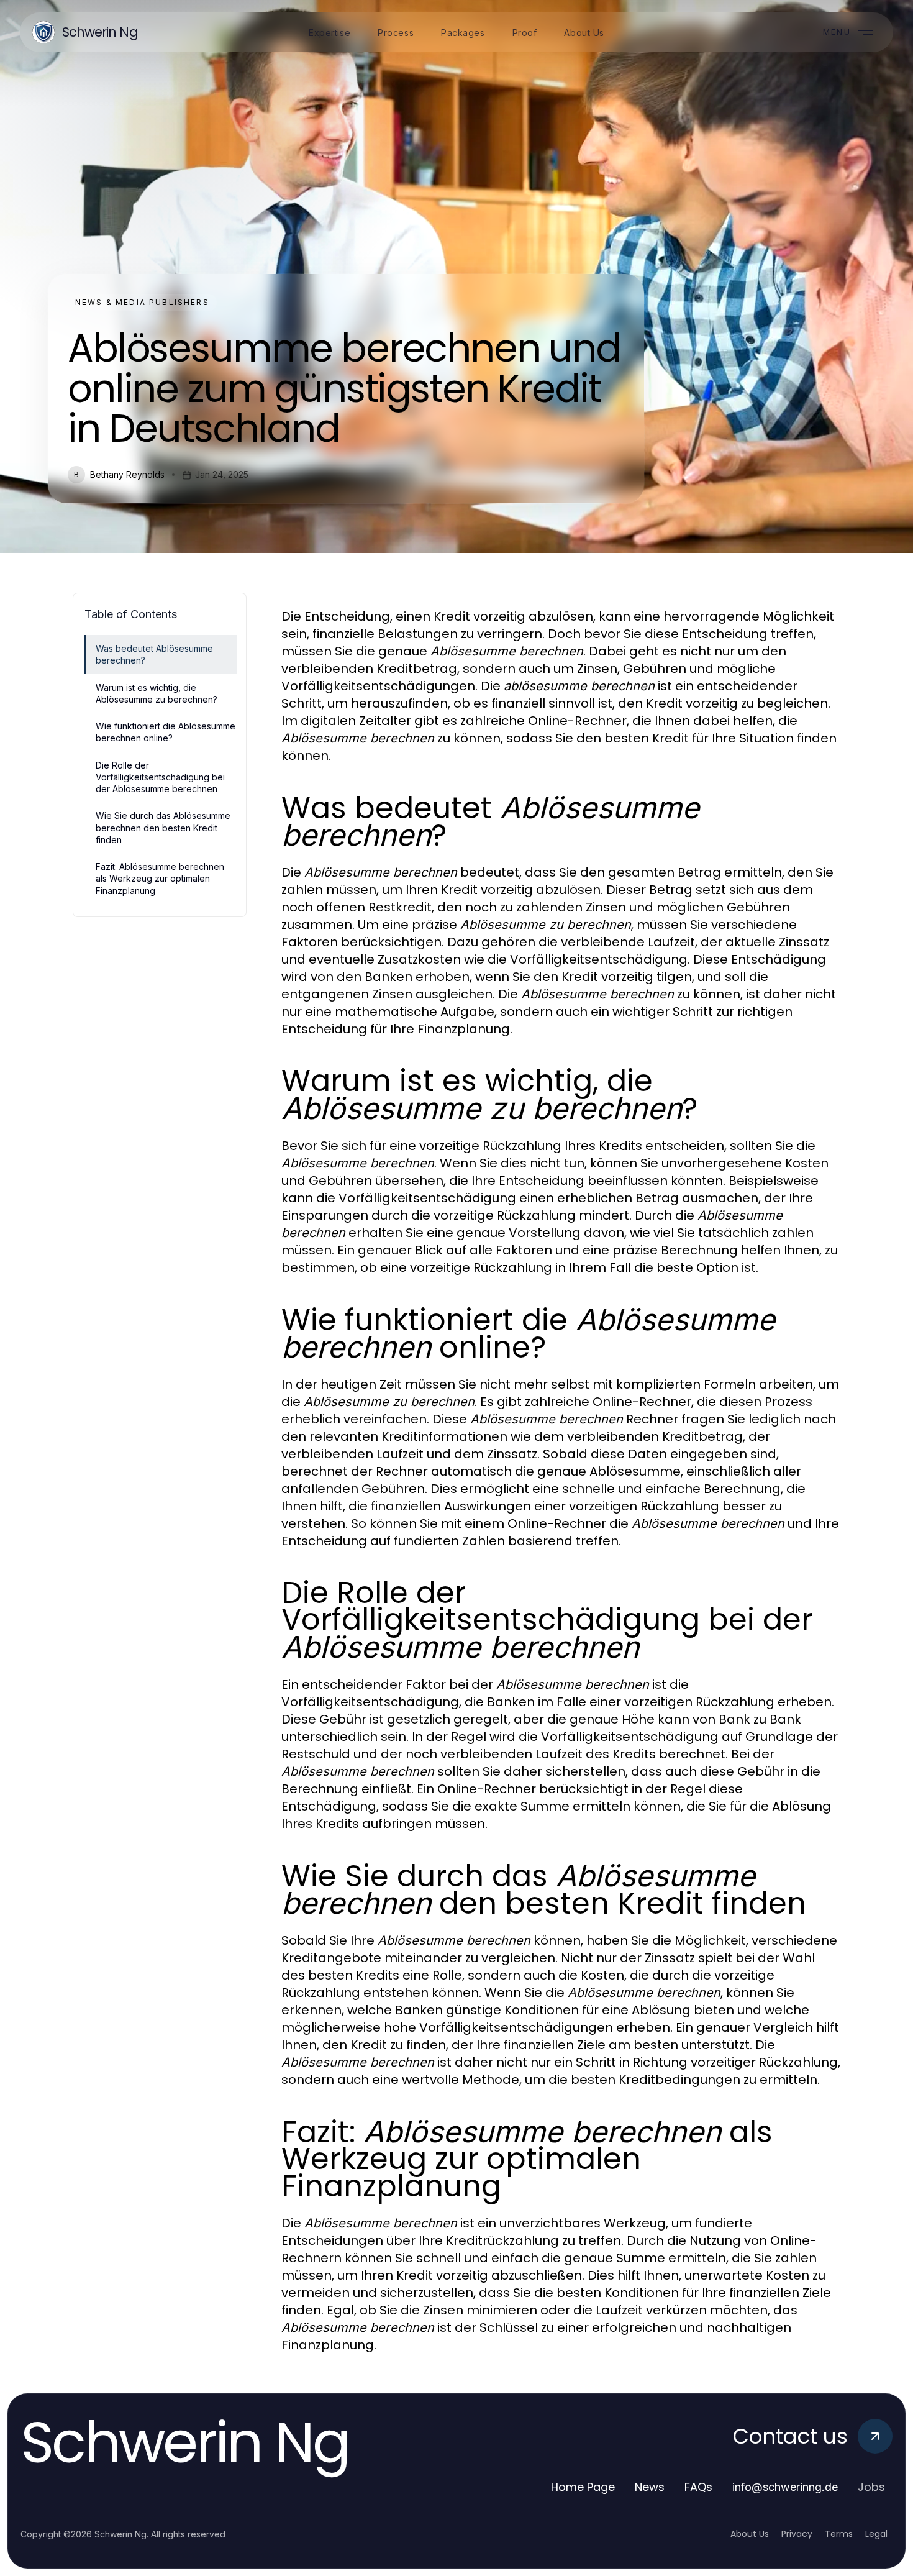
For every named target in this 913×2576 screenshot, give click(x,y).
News (650, 2487)
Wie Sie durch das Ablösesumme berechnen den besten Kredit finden (163, 828)
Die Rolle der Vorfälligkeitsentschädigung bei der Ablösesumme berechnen (160, 777)
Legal (876, 2534)
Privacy (797, 2534)
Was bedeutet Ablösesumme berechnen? (154, 654)
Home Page (583, 2487)
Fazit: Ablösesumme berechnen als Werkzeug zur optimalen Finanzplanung (160, 879)
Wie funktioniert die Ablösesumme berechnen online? (166, 732)
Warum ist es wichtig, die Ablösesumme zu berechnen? (157, 693)
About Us (750, 2534)
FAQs (698, 2487)
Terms (839, 2534)
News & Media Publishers (142, 302)
